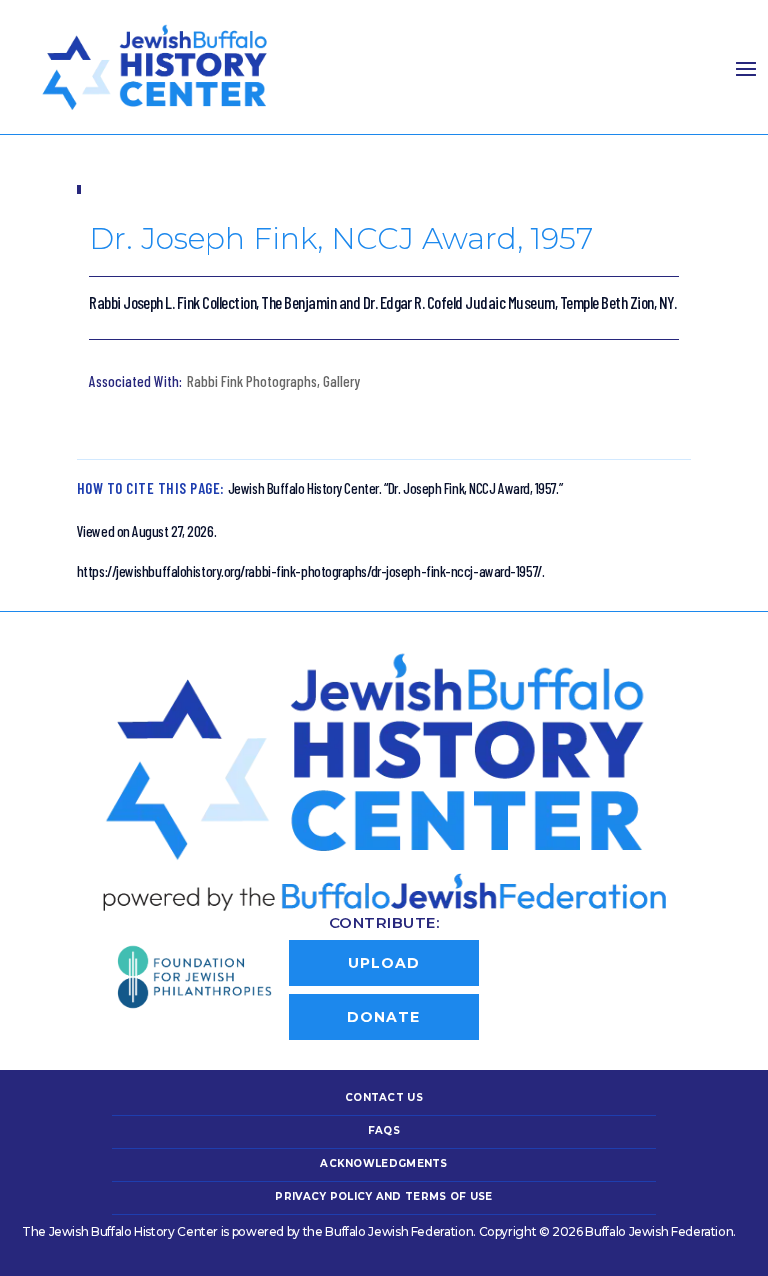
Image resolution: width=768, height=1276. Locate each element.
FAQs (384, 1130)
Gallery (341, 381)
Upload (384, 963)
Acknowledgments (384, 1163)
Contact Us (384, 1097)
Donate (383, 1017)
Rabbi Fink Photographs (252, 381)
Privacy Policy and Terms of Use (383, 1196)
